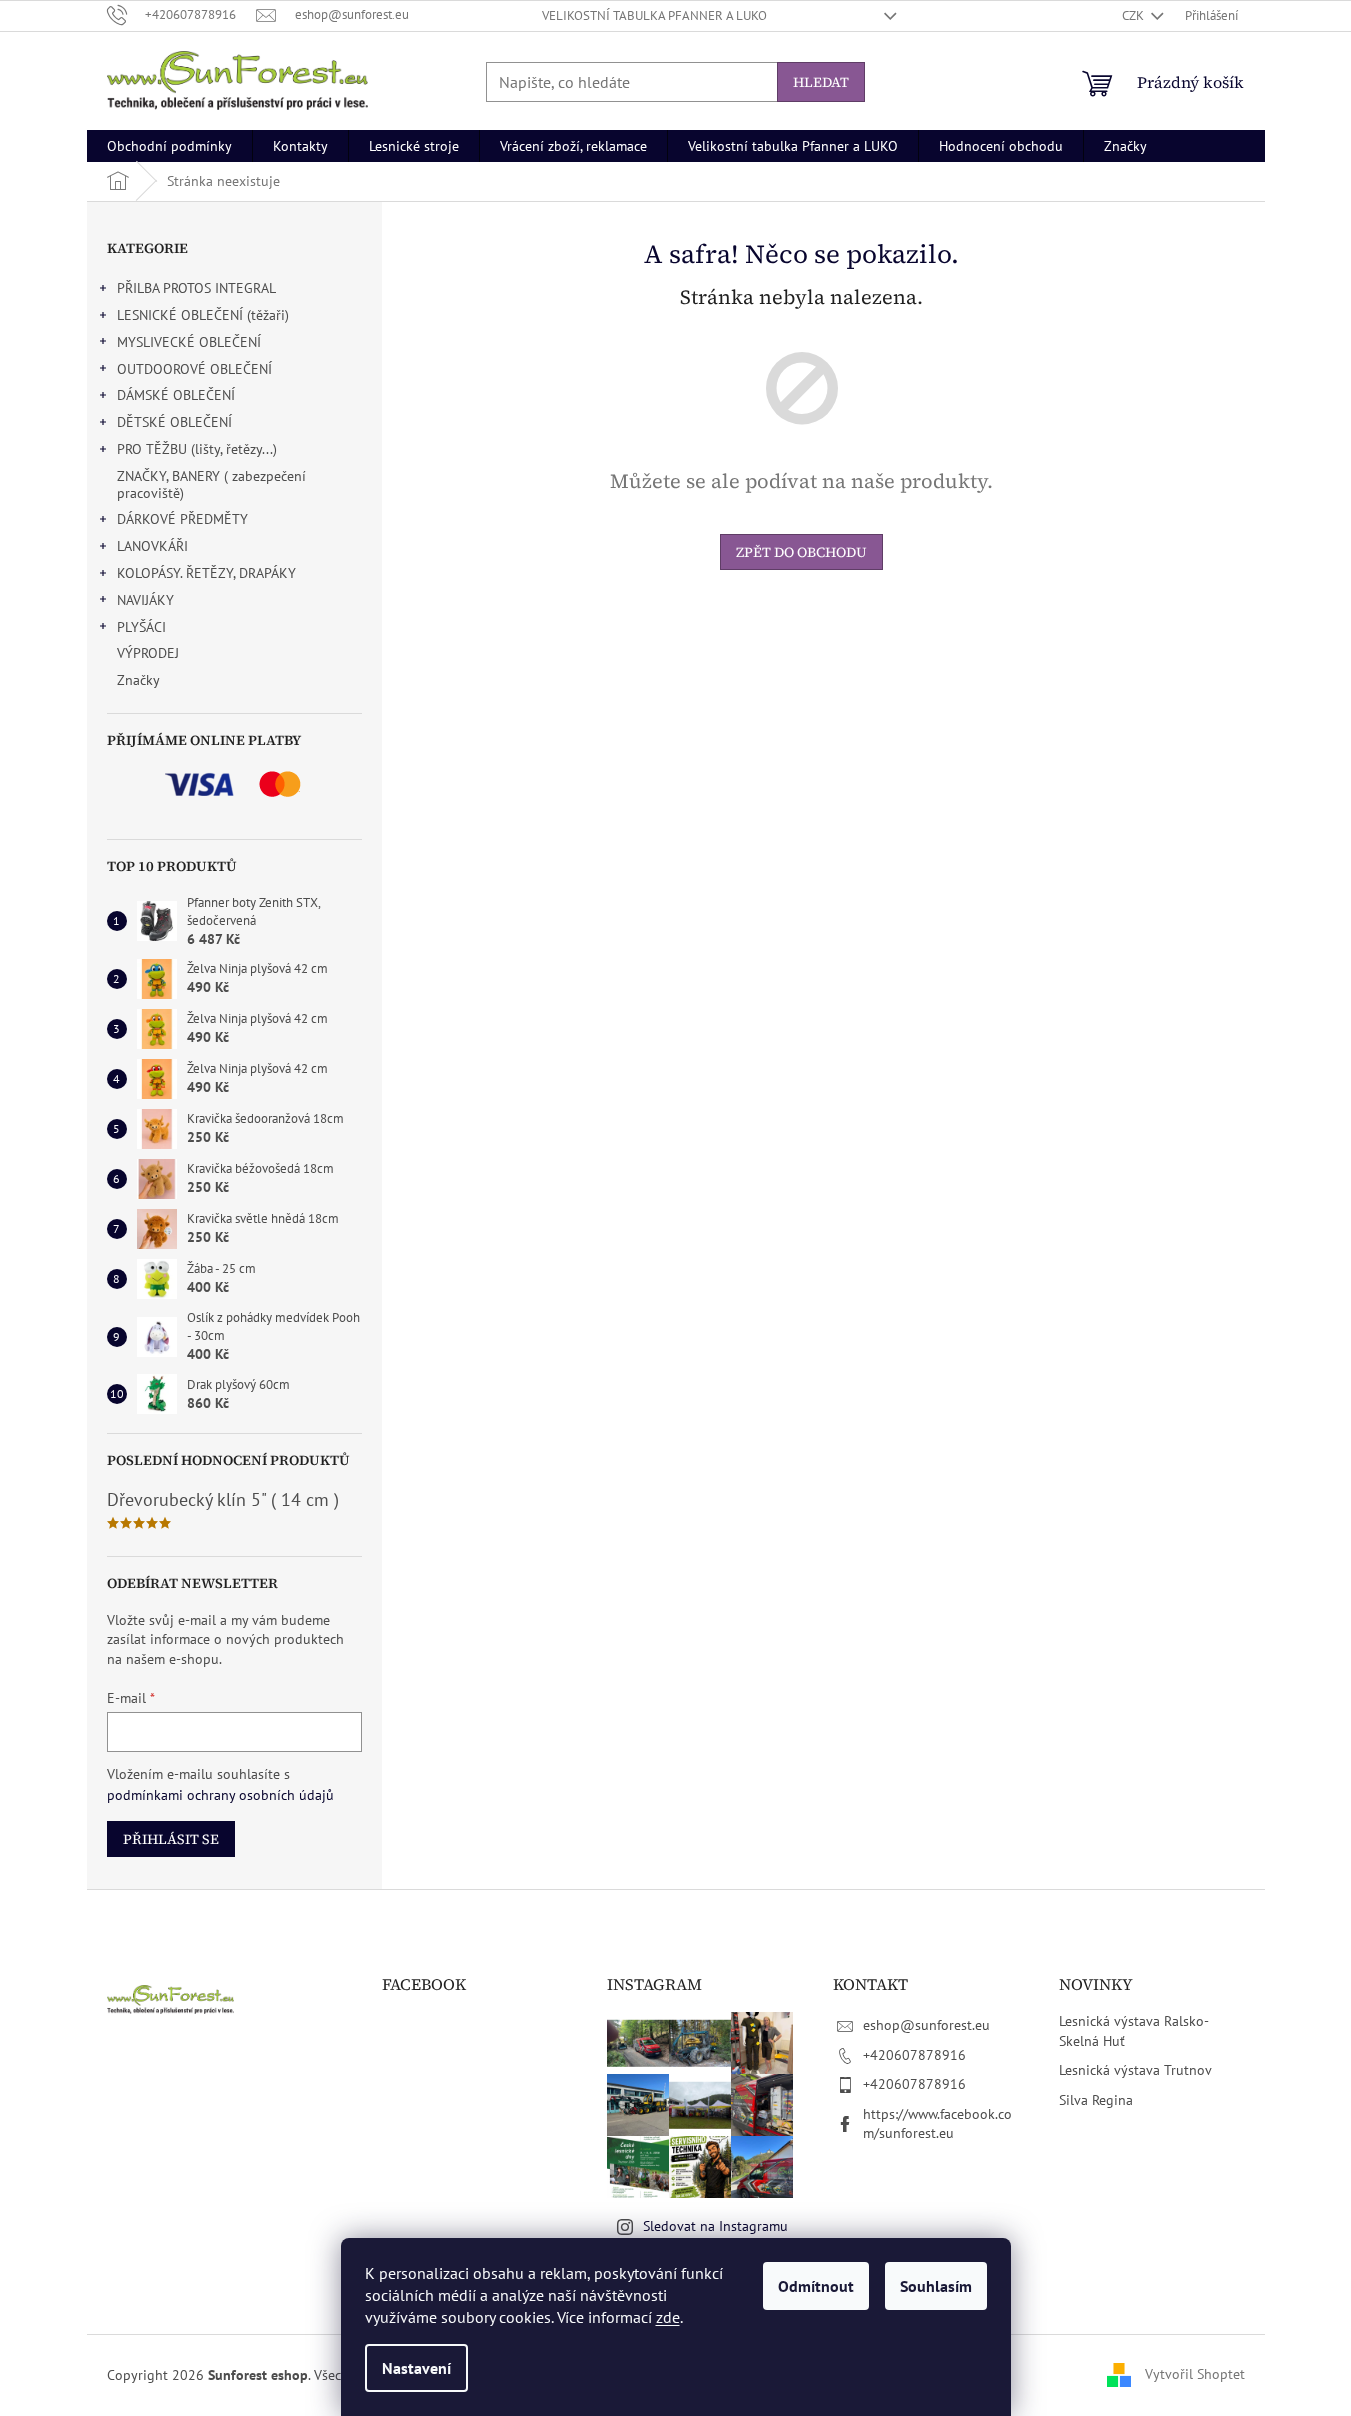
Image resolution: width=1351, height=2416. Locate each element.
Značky (138, 680)
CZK (1134, 15)
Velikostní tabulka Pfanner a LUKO (654, 15)
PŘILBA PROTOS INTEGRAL (196, 288)
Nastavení (416, 2368)
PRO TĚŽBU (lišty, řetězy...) (197, 449)
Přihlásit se (171, 1839)
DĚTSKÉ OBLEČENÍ (174, 422)
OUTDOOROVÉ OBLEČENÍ (194, 369)
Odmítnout (816, 2286)
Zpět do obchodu (801, 552)
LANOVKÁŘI (152, 546)
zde (668, 2317)
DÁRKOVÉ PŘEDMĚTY (182, 519)
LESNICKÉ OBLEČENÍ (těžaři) (203, 315)
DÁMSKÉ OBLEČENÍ (176, 395)
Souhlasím (936, 2286)
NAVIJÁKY (145, 600)
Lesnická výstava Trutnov (1135, 2070)
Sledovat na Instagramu (715, 2226)
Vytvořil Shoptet (1195, 2374)
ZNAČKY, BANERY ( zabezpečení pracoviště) (211, 484)
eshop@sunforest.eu (926, 2025)
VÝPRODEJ (148, 653)
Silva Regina (1096, 2100)
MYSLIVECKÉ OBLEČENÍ (189, 342)
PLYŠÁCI (141, 627)
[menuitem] (169, 146)
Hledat (821, 82)
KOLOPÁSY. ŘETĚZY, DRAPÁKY (206, 573)
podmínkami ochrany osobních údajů (220, 1795)
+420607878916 (914, 2055)
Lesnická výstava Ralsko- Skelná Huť (1133, 2030)
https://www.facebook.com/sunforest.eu (937, 2123)
